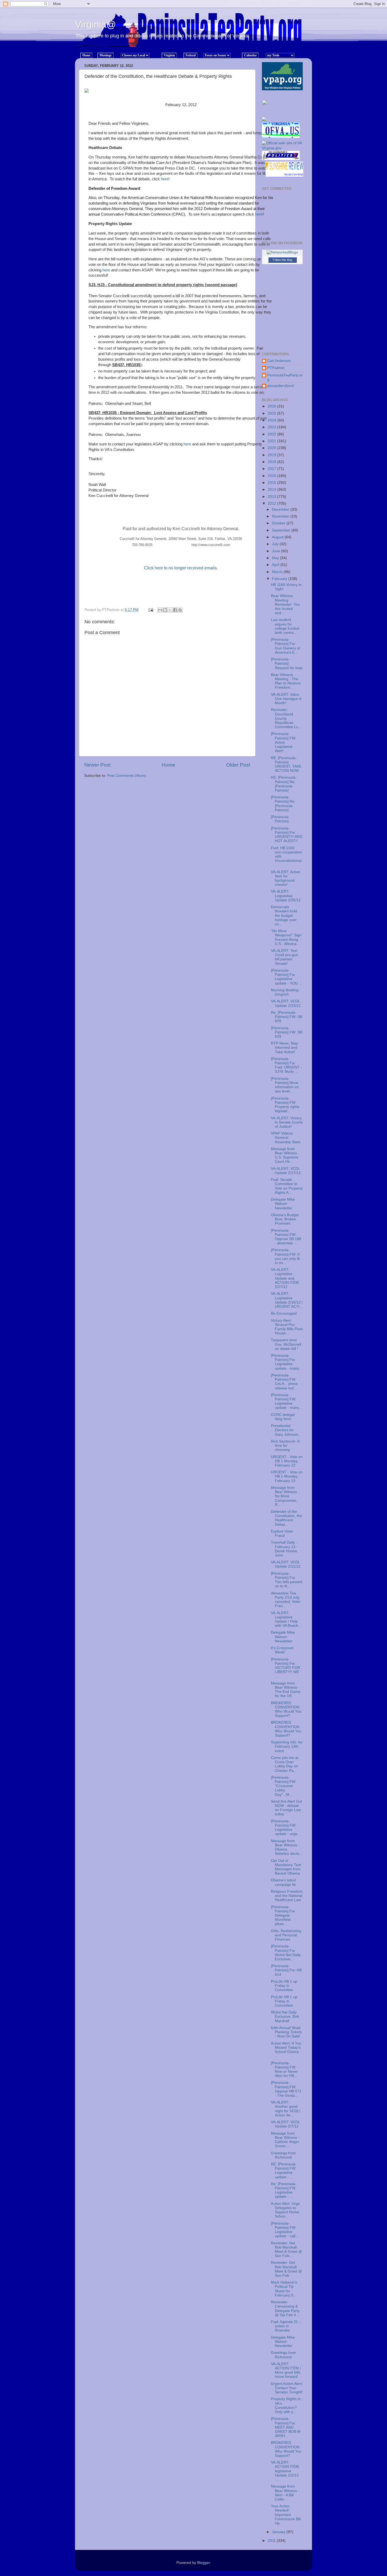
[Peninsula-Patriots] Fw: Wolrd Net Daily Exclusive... (286, 1953)
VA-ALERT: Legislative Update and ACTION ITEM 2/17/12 (285, 1278)
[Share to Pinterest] (180, 610)
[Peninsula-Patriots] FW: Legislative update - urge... (286, 1828)
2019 (272, 455)
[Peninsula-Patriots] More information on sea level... (285, 1085)
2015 (272, 483)
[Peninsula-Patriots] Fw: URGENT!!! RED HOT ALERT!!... (287, 835)
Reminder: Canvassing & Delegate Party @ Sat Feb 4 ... (286, 2309)
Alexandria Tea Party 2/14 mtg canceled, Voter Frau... (286, 1600)
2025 (272, 413)
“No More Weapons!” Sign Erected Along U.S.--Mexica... (286, 937)
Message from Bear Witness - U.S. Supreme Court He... (285, 1155)
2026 (272, 406)
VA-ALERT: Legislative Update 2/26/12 (286, 896)
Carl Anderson (279, 361)
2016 (272, 476)
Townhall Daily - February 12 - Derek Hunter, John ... (284, 1549)
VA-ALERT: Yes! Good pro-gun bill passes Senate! (285, 957)
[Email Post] (150, 610)
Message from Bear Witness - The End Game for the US (286, 1690)
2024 (272, 420)
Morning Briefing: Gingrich (285, 992)
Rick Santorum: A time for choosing (285, 1446)
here (165, 179)
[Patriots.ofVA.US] (282, 132)
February (280, 579)
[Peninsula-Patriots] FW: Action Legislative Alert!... (284, 742)
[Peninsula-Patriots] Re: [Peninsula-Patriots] (283, 804)
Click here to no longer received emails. (181, 568)
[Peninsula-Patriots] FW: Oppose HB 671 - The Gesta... (286, 2089)
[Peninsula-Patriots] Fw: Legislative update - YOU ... (286, 977)
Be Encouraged (284, 1313)
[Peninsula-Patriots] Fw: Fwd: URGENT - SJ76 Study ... (286, 1065)
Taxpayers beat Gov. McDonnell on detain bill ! (286, 1344)
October (279, 523)
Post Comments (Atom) (127, 776)
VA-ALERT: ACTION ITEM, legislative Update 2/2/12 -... (285, 2471)
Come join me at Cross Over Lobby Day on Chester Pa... (285, 1764)
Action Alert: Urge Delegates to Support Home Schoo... (285, 2210)
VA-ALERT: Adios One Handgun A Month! (286, 699)
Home (168, 765)
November (281, 516)
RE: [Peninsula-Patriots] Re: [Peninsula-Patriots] (284, 784)
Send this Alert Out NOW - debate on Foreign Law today (286, 1808)
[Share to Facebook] (175, 610)
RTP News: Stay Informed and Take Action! (284, 1048)
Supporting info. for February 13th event (287, 1746)
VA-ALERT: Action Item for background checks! (286, 878)
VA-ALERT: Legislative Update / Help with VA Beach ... (287, 1619)
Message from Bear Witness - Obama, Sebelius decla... (287, 1847)
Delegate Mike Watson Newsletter (283, 1204)
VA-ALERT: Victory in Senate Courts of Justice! (287, 1122)
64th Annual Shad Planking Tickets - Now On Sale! (286, 2032)
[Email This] (160, 610)
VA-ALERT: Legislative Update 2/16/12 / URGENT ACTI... (287, 1300)
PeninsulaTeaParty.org (285, 377)
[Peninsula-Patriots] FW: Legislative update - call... (285, 2230)
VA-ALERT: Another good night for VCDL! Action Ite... (286, 2109)
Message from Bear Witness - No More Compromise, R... (285, 1496)
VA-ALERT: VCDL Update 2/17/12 (286, 1171)
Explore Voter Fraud (282, 1533)
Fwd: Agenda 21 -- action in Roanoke (286, 2326)
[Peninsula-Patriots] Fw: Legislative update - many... (286, 1362)
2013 (272, 497)
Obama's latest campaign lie (283, 1882)
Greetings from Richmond (283, 2155)
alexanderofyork (281, 386)
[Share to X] (170, 610)
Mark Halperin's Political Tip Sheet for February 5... (284, 2289)
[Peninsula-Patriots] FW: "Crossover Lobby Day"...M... (284, 1786)
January (279, 2532)
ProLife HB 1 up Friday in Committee (284, 1986)
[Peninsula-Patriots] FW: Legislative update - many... (286, 1401)
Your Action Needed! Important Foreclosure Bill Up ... (286, 2515)
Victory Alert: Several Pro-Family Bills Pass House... (287, 1327)
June (277, 551)
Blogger (204, 2563)
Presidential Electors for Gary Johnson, (285, 1430)
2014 (272, 489)
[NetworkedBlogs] (282, 252)
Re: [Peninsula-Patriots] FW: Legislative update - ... (284, 2190)
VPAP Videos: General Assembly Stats (286, 1138)
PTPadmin (276, 368)
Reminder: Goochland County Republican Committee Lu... (286, 718)
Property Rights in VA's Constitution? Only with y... (286, 2405)
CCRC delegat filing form (283, 1417)
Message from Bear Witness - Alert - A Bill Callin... (285, 2493)
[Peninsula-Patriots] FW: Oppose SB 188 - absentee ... (286, 1237)
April (276, 565)
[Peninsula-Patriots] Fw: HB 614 (286, 1970)
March (278, 572)
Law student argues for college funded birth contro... (285, 626)
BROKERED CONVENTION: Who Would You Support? (286, 1709)
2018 (272, 462)
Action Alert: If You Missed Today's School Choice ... (286, 2050)
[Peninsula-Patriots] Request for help (287, 663)
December (281, 509)
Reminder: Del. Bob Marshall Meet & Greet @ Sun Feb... (286, 2250)
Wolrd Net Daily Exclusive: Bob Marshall (285, 2016)
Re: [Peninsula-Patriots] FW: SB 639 (287, 1017)
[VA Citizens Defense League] (264, 120)
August (278, 537)
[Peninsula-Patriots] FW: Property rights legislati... (285, 1105)
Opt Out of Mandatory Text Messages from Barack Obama (286, 1867)
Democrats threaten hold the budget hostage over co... (284, 916)
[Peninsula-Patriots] (280, 819)
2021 (272, 441)
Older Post (238, 765)
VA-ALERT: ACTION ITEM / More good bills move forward (286, 2370)
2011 (272, 2541)
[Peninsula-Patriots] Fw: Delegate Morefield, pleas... (283, 1916)
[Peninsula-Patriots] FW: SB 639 (287, 1032)
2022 (272, 434)
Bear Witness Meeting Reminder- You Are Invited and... (285, 604)
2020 (272, 448)
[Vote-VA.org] (281, 114)
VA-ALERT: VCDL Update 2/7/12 (285, 2124)
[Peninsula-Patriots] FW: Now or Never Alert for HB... (284, 2070)
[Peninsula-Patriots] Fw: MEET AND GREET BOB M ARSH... (286, 2427)
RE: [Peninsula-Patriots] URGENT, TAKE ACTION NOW (286, 764)
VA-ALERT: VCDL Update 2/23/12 (286, 1003)
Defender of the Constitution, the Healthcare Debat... (286, 1518)
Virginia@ (96, 24)
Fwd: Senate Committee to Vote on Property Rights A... (287, 1186)
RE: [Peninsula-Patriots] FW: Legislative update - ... (284, 2171)
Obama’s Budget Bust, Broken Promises (285, 1219)
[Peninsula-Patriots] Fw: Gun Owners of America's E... (286, 646)
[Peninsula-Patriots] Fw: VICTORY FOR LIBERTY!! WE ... (286, 1668)
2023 (272, 427)
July (276, 544)
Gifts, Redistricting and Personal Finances (286, 1935)
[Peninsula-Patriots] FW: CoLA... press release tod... (284, 1382)
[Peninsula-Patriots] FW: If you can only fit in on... (285, 1256)
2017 (272, 469)
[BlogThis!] (165, 610)
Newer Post (97, 765)
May (276, 558)
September (282, 530)
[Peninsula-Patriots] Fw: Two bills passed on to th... (287, 1580)
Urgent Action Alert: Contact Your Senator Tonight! (287, 2388)
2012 (272, 503)
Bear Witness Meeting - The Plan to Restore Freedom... (286, 681)
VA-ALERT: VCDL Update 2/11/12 (286, 1564)
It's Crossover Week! (282, 1650)
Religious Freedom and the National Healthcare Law (287, 1896)
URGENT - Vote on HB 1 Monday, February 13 (287, 1461)
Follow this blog (282, 260)
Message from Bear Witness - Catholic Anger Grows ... (285, 2140)
